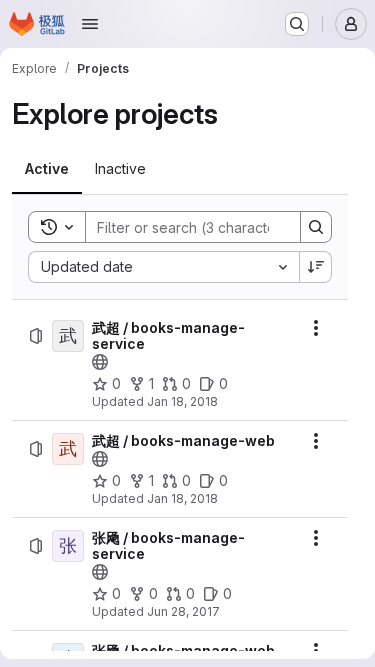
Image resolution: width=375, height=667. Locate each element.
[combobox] (163, 267)
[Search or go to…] (297, 24)
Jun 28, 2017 (183, 611)
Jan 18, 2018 (182, 401)
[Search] (316, 227)
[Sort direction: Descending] (316, 267)
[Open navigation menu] (90, 24)
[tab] (47, 169)
